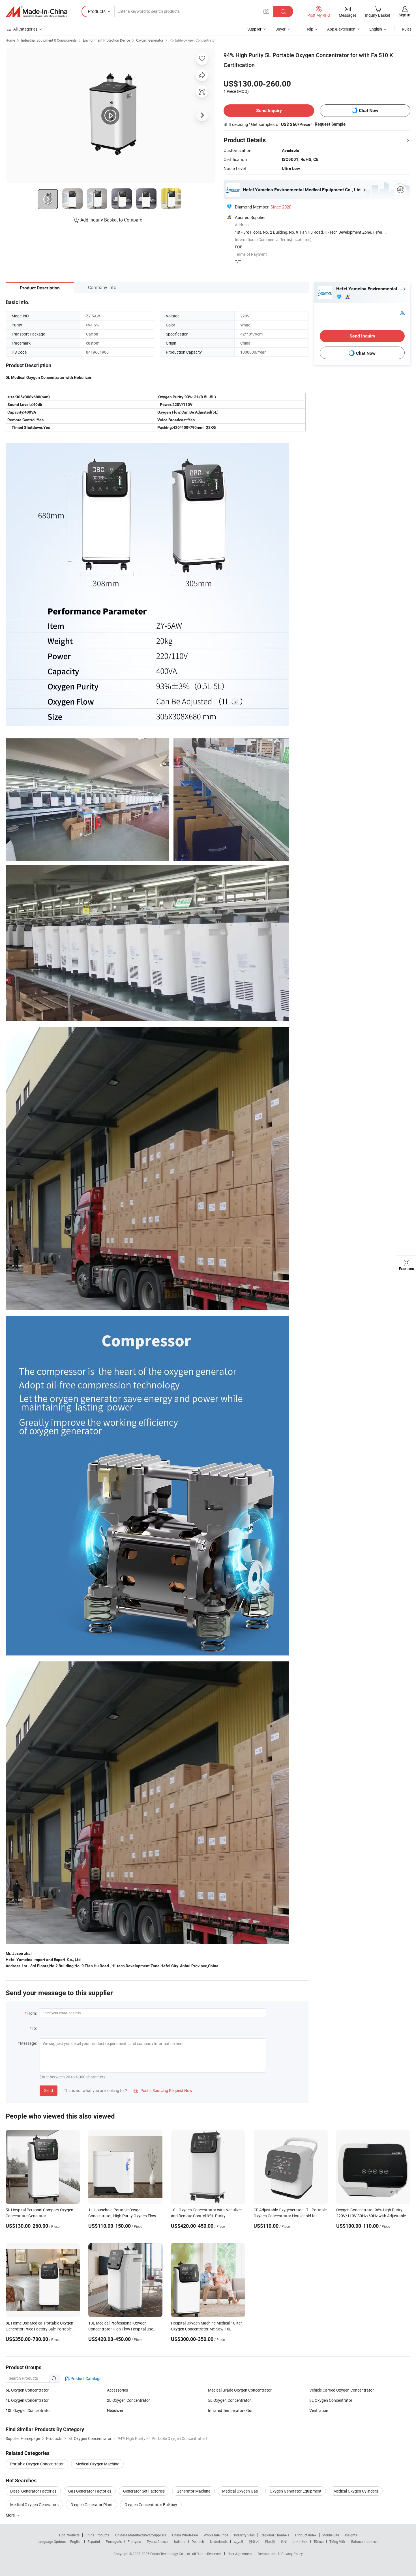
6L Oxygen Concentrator (27, 2390)
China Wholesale (185, 2535)
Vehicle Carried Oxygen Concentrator (342, 2390)
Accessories (117, 2390)
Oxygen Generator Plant (92, 2505)
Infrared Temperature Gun (231, 2410)
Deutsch (198, 2541)
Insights (351, 2535)
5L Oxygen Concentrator (230, 2400)
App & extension (341, 29)
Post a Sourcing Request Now (163, 2090)
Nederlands (219, 2541)
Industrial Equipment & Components (49, 40)
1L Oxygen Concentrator (27, 2400)
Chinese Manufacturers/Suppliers (141, 2535)
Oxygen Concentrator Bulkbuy (151, 2505)
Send (49, 2090)
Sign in (405, 15)
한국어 (254, 2541)
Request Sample (330, 124)
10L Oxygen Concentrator (28, 2410)
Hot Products (69, 2535)
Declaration (267, 2554)
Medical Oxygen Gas (240, 2491)
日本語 (270, 2541)
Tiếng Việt (337, 2541)
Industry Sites (244, 2535)
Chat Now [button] (369, 110)
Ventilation (319, 2410)
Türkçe (319, 2541)
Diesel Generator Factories (33, 2491)
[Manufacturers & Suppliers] (37, 12)
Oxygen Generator (150, 40)
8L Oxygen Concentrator (331, 2400)
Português (114, 2541)
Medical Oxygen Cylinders (356, 2491)
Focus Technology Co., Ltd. (171, 2554)
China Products (97, 2535)
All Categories (25, 29)
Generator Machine (193, 2491)
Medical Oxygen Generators (34, 2505)
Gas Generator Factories (90, 2491)
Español (94, 2541)
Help (309, 29)
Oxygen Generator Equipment (296, 2491)
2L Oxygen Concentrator (128, 2400)
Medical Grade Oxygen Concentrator (240, 2390)
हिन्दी (284, 2541)
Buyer (280, 29)
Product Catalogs (85, 2378)
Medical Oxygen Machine (97, 2464)
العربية (238, 2541)
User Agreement (240, 2554)
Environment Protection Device (106, 40)
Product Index (306, 2535)
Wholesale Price (216, 2535)
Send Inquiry (269, 110)
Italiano (180, 2541)
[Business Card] (402, 312)
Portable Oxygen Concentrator (193, 40)
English (76, 2541)
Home (10, 40)
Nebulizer (115, 2410)
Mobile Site (331, 2535)
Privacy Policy (292, 2554)
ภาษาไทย (300, 2541)
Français (134, 2541)
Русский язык (157, 2541)
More (11, 2515)
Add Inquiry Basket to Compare (111, 220)
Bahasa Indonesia (365, 2541)
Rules (407, 29)
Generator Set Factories (144, 2491)
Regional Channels (275, 2535)
